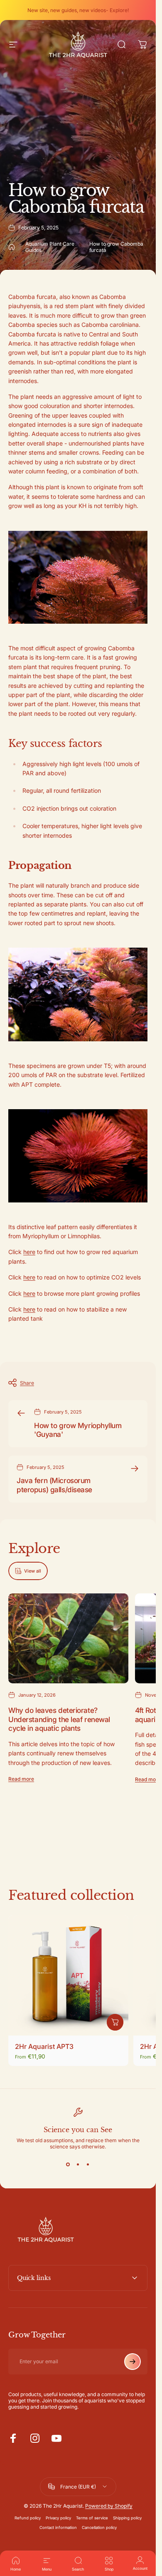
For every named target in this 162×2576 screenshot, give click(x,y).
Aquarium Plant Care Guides (50, 247)
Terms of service (92, 2518)
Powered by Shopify (109, 2506)
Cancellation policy (99, 2527)
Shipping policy (127, 2518)
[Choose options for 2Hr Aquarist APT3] (115, 2022)
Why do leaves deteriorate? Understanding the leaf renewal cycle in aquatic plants (59, 1719)
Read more (21, 1779)
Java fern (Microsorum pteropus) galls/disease (54, 1485)
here (29, 1252)
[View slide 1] (68, 2165)
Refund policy (28, 2518)
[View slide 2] (78, 2165)
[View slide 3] (88, 2165)
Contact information (58, 2527)
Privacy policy (58, 2518)
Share (27, 1383)
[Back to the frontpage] (12, 247)
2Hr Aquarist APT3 (44, 2046)
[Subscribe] (133, 2362)
